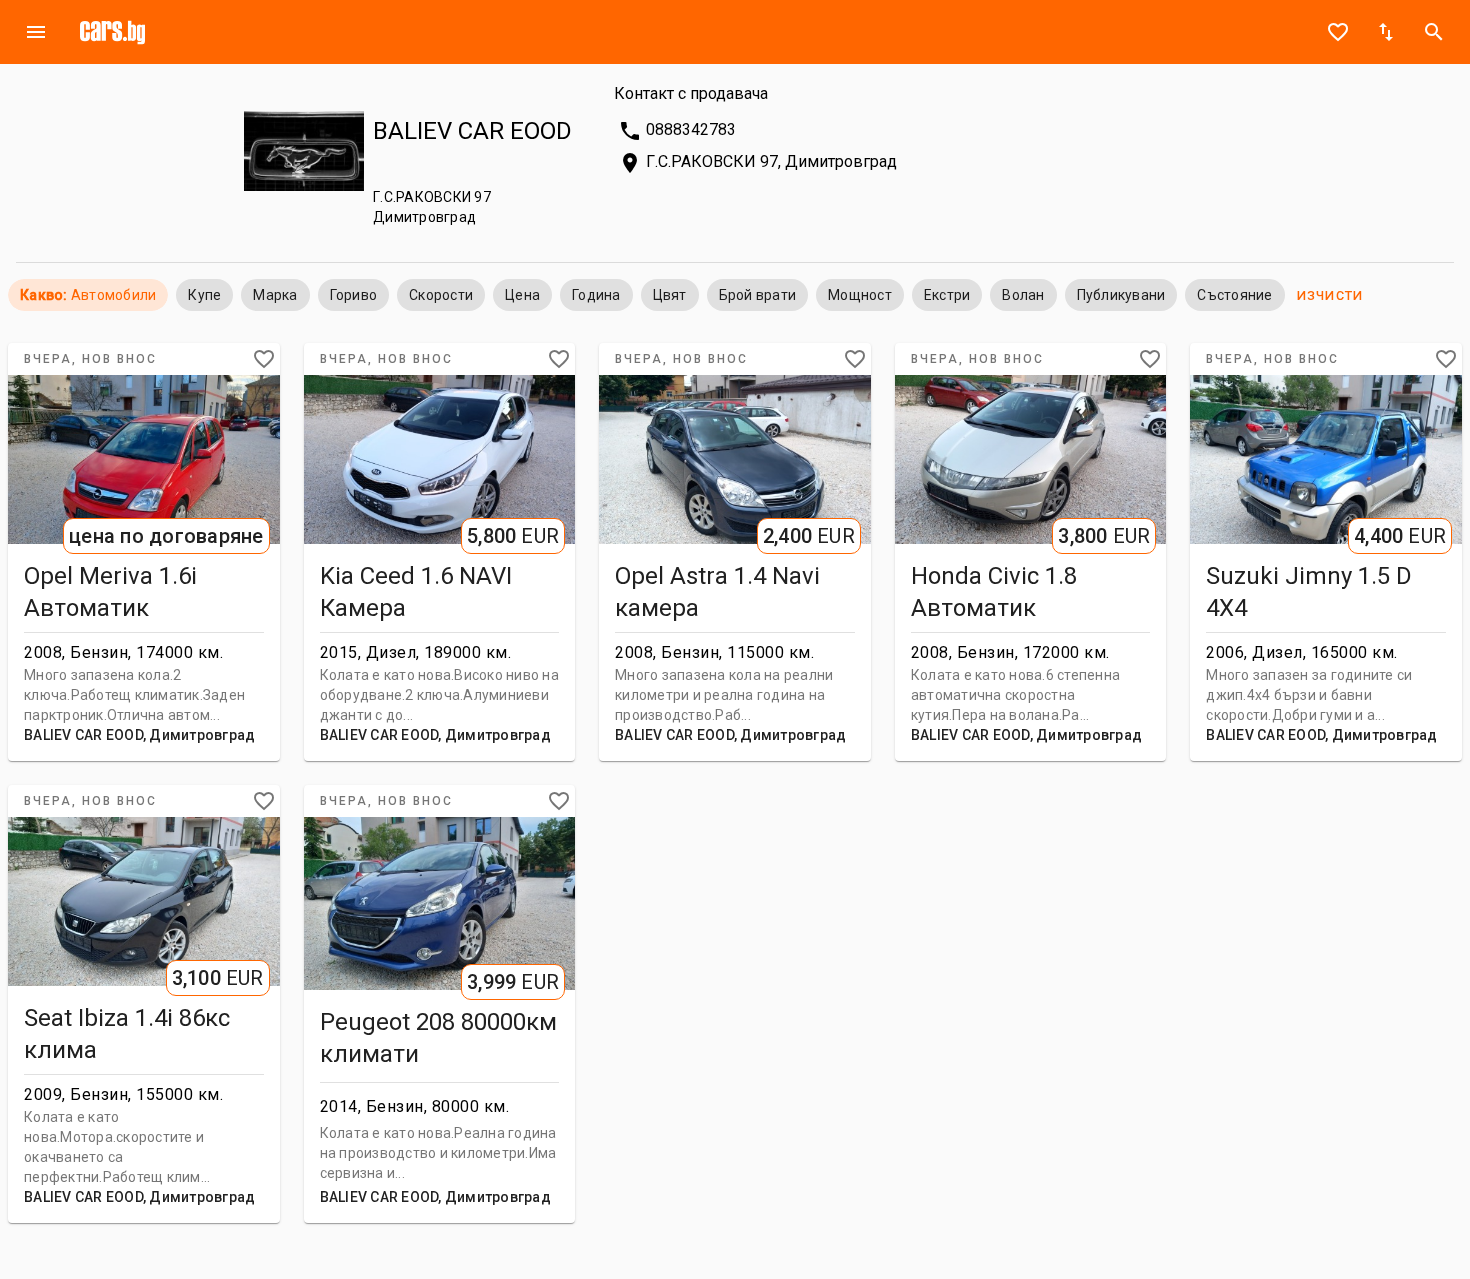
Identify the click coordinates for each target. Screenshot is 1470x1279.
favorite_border (1338, 32)
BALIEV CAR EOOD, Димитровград (139, 735)
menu (36, 32)
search (1434, 32)
